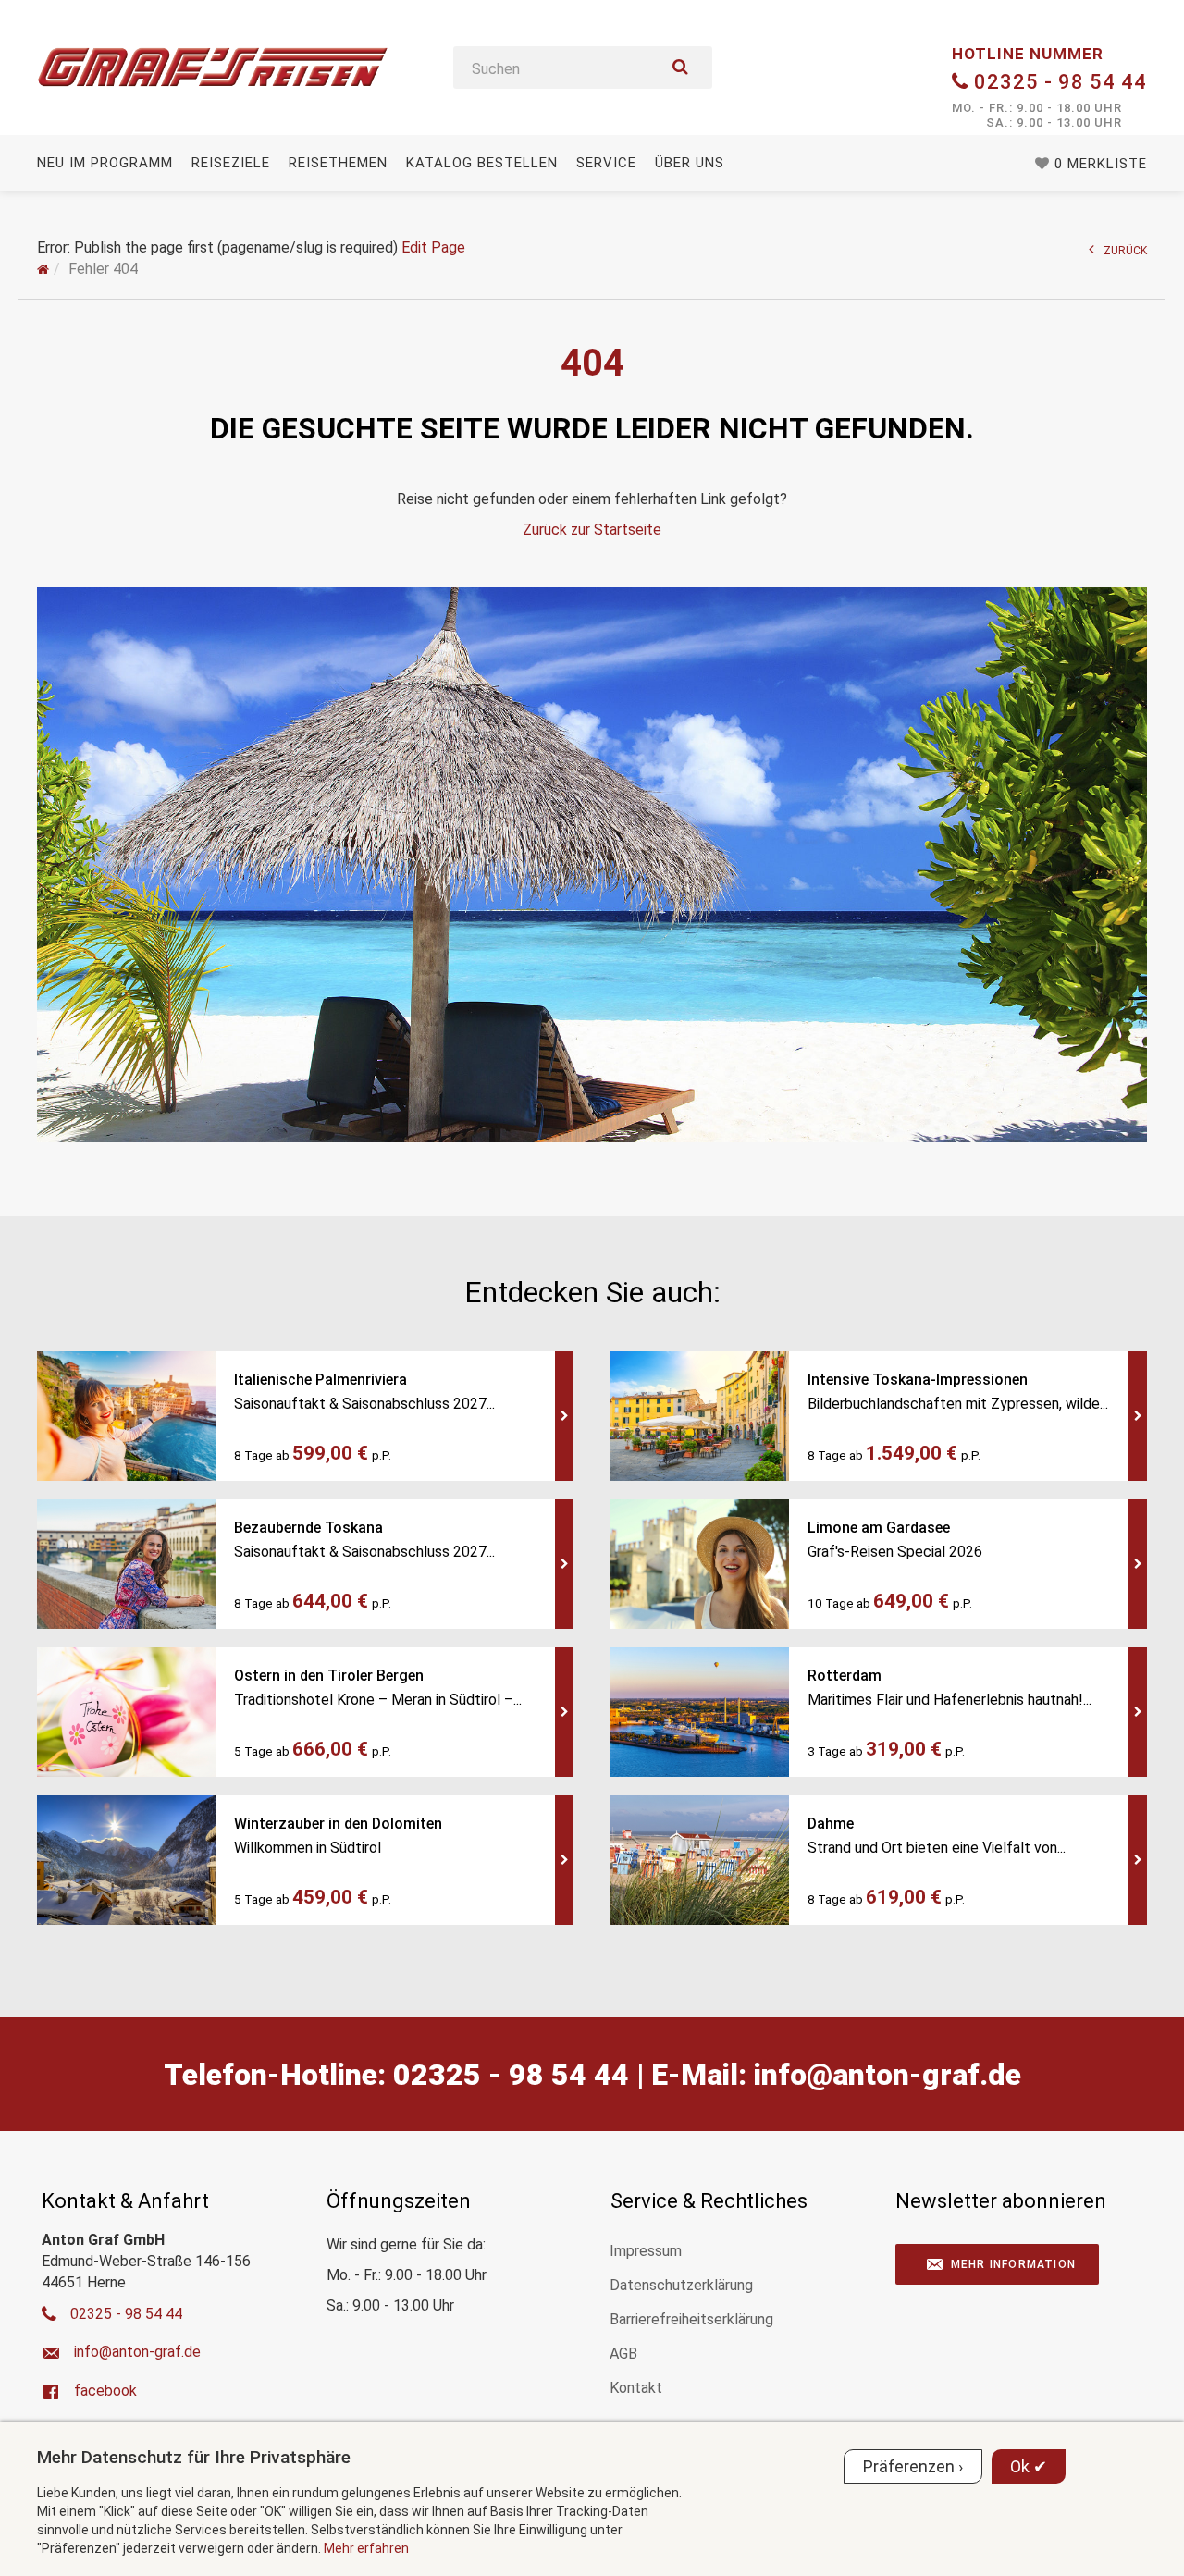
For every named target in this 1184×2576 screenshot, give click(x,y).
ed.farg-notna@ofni (888, 2075)
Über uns (690, 163)
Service (606, 163)
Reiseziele (231, 163)
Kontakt (636, 2388)
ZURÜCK (1125, 251)
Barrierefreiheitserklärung (691, 2319)
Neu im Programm (105, 163)
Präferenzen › (913, 2466)
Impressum (646, 2251)
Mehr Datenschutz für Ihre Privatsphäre (194, 2457)
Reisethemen (338, 163)
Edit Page (433, 247)
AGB (623, 2354)
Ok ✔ (1029, 2466)
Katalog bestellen (482, 163)
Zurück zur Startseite (592, 530)
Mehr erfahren (366, 2548)
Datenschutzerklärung (681, 2285)
